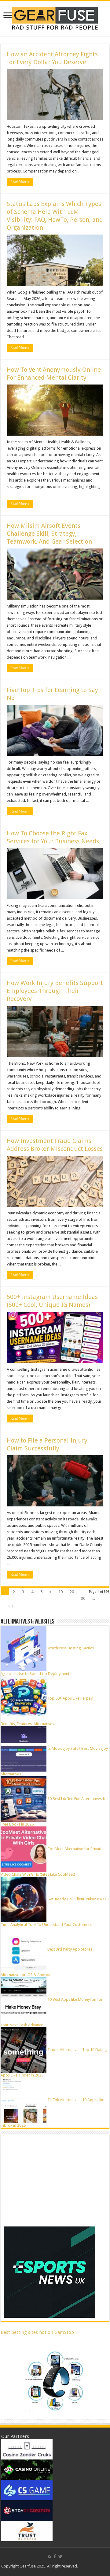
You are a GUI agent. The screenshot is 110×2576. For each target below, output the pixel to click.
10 (61, 1592)
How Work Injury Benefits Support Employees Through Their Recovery (55, 991)
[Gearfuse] (55, 18)
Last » (9, 1606)
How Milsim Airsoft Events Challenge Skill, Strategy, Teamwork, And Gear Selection (49, 534)
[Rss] (49, 2557)
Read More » (20, 182)
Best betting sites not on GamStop (37, 2332)
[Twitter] (60, 2557)
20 (72, 1592)
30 (83, 1598)
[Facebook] (55, 2557)
